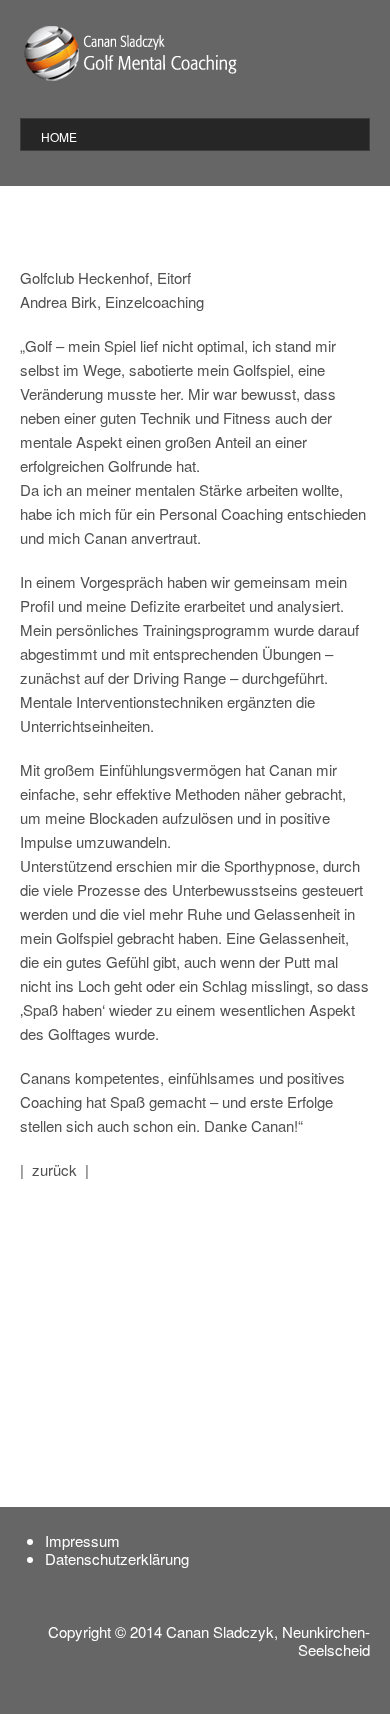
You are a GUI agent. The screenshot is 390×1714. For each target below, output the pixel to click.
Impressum (82, 1540)
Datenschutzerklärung (117, 1558)
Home (59, 136)
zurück (54, 1169)
